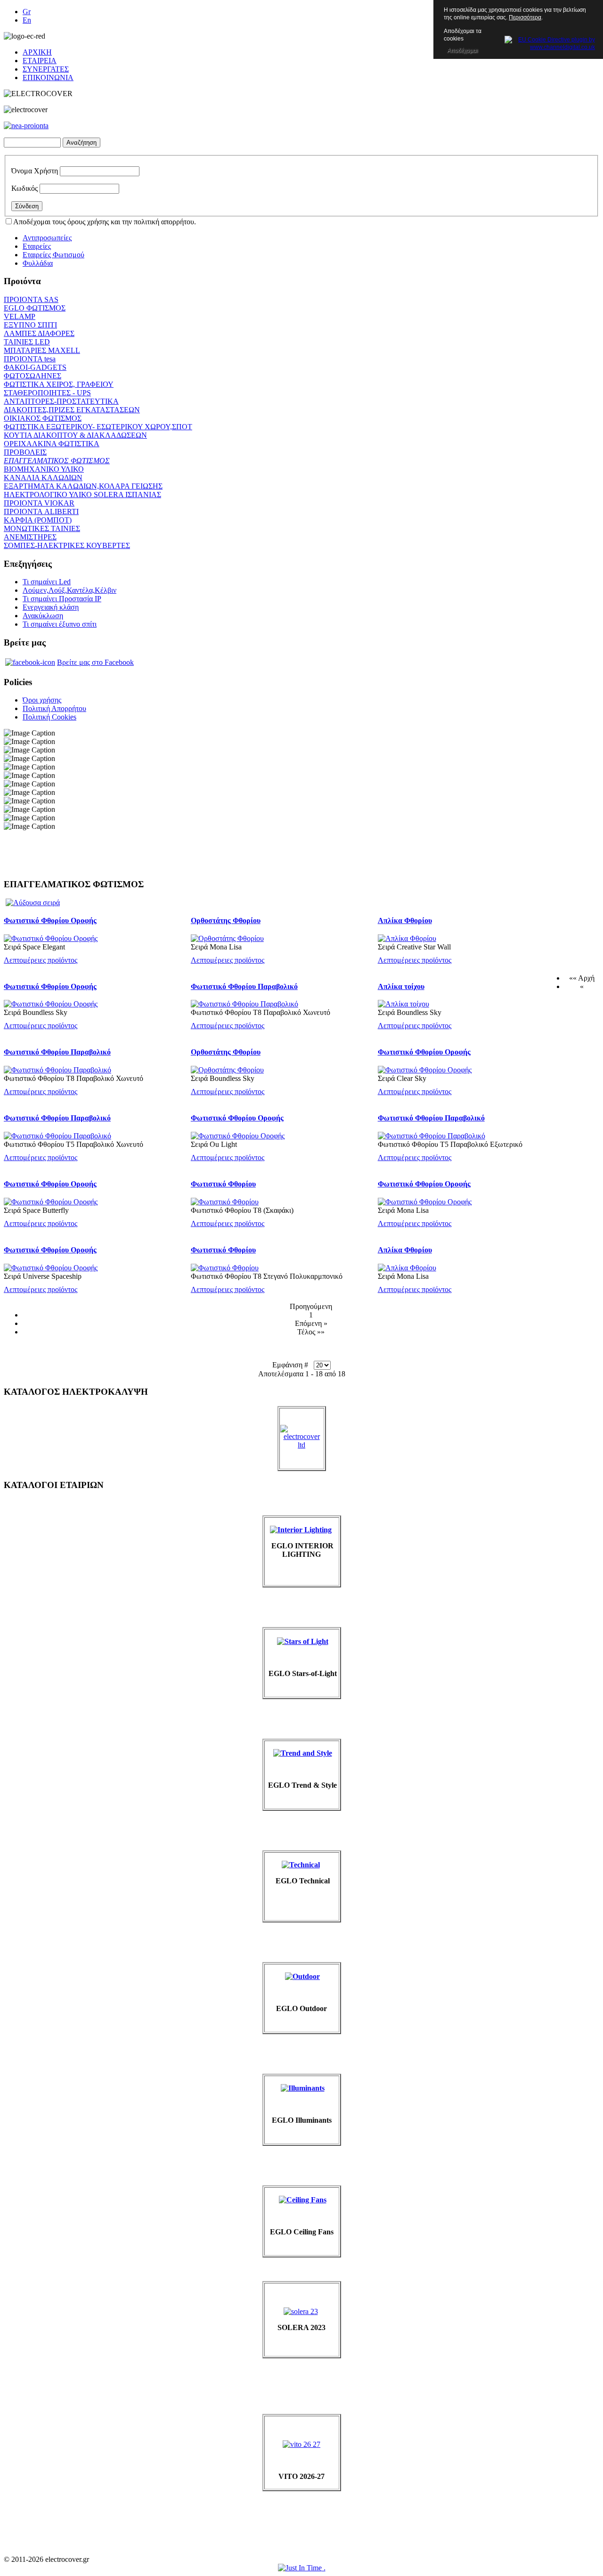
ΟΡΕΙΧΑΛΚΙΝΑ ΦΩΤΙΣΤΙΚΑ (52, 444)
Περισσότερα (525, 17)
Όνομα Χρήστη (35, 171)
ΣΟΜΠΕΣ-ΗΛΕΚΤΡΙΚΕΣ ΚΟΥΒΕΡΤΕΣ (67, 545)
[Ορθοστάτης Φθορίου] (227, 938)
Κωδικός (24, 188)
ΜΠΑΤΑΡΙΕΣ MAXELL (42, 350)
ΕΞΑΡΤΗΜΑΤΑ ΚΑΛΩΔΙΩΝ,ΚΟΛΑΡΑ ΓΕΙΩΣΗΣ (83, 486)
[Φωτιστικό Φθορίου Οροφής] (51, 938)
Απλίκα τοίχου (401, 986)
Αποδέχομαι (462, 50)
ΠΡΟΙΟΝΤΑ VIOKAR (39, 503)
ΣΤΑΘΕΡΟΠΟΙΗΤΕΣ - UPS (47, 393)
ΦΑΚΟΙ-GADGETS (35, 367)
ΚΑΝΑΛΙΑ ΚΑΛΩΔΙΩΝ (43, 478)
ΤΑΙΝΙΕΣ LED (27, 342)
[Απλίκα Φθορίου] (407, 938)
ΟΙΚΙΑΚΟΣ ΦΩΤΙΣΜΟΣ (43, 418)
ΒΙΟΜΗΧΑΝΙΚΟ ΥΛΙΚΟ (44, 469)
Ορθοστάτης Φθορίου (226, 920)
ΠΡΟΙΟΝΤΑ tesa (30, 359)
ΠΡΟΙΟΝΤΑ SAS (31, 299)
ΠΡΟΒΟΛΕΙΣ (25, 452)
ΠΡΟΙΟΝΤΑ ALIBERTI (41, 511)
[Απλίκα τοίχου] (403, 1004)
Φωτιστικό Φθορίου (223, 1184)
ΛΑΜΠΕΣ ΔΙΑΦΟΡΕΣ (39, 333)
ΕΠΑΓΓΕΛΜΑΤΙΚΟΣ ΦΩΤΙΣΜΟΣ (57, 461)
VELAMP (20, 316)
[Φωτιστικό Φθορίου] (225, 1202)
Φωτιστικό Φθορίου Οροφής (50, 920)
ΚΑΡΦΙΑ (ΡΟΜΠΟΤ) (38, 520)
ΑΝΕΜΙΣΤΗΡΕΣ (30, 537)
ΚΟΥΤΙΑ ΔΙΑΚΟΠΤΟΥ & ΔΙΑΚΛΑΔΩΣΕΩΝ (75, 435)
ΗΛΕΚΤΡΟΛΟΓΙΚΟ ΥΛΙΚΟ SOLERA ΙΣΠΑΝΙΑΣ (82, 495)
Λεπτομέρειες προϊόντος (41, 960)
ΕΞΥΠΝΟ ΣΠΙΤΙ (30, 325)
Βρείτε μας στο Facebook (95, 662)
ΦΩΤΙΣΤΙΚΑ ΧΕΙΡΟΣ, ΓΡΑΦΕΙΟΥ (59, 384)
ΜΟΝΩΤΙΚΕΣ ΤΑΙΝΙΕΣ (42, 528)
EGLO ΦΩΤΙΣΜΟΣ (35, 308)
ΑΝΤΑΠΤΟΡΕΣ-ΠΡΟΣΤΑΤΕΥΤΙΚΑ (61, 401)
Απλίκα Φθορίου (405, 920)
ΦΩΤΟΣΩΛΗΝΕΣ (33, 376)
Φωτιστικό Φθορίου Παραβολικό (244, 986)
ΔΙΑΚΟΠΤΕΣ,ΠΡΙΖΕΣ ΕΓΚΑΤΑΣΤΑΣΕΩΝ (72, 410)
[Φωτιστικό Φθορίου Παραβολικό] (244, 1004)
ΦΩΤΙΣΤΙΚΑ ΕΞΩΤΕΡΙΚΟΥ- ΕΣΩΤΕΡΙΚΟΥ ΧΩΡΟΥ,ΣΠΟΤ (98, 427)
